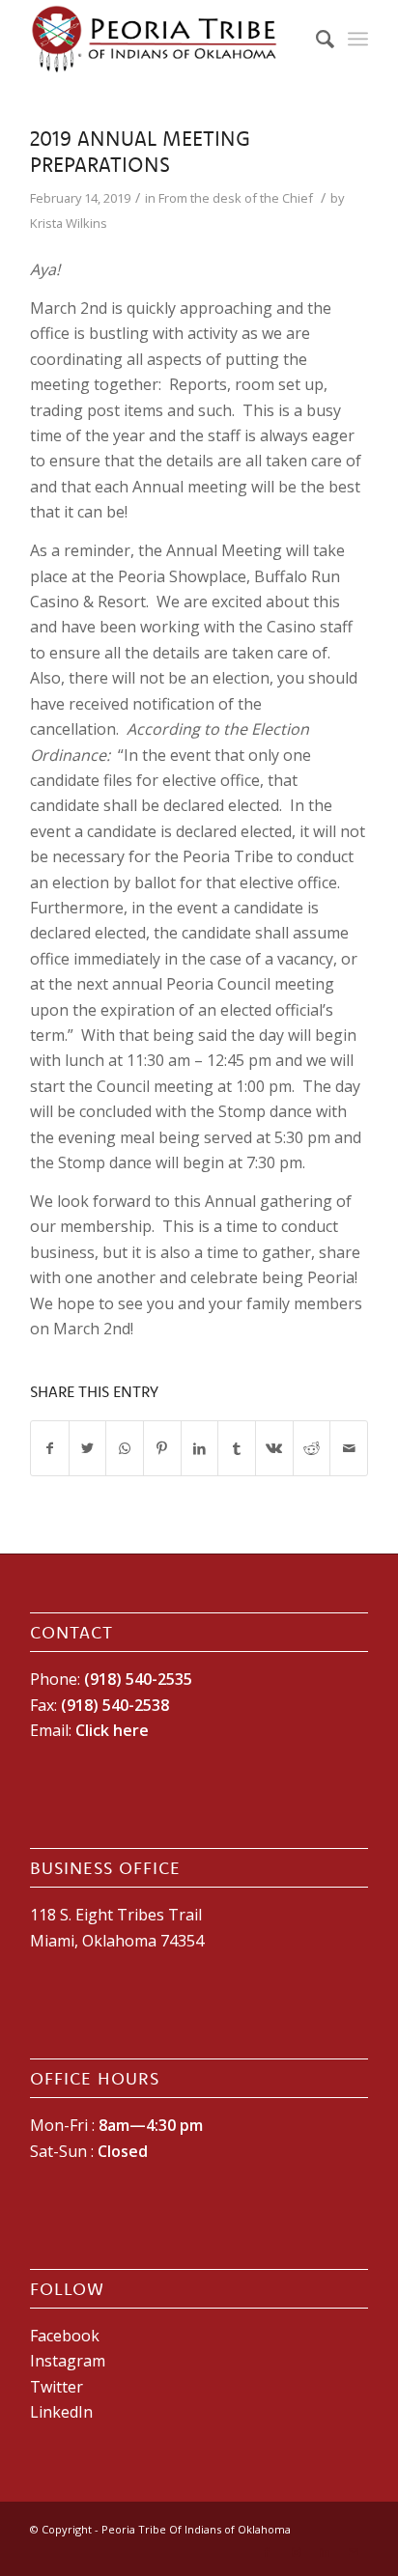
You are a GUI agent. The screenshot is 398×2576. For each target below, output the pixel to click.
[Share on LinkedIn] (200, 1448)
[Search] (315, 39)
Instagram (68, 2361)
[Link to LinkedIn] (325, 2552)
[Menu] (358, 39)
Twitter (57, 2387)
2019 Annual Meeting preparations (140, 151)
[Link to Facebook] (267, 2552)
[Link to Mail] (354, 2552)
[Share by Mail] (349, 1448)
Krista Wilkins (69, 223)
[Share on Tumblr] (237, 1448)
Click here (112, 1730)
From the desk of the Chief (236, 198)
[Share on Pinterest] (162, 1448)
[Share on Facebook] (50, 1448)
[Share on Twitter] (88, 1448)
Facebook (65, 2336)
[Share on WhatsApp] (125, 1448)
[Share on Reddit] (312, 1448)
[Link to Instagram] (296, 2552)
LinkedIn (61, 2412)
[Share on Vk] (274, 1448)
